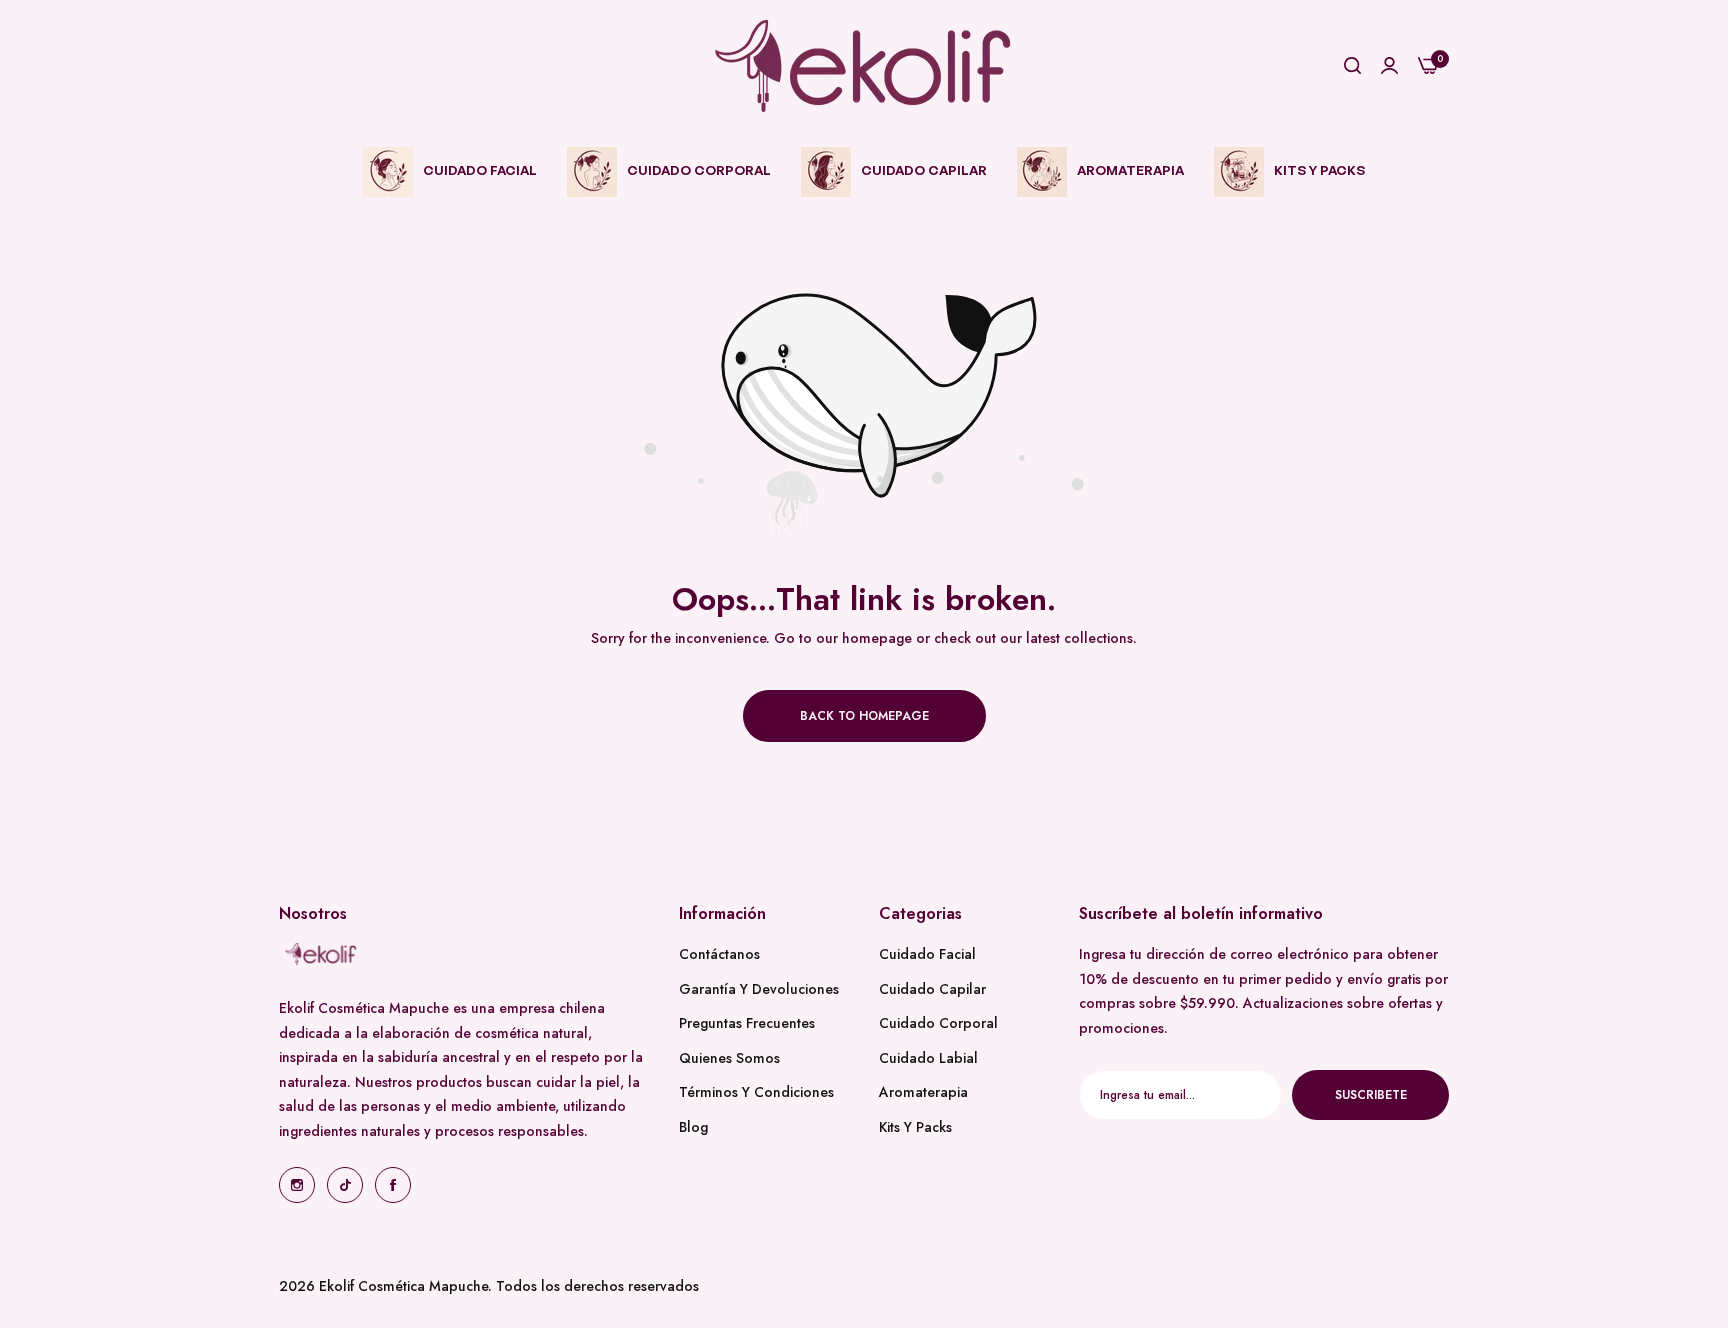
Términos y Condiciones (756, 1092)
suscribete (1371, 1094)
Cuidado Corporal (938, 1023)
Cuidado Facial (927, 954)
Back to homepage (864, 716)
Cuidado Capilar (932, 988)
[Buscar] (1352, 66)
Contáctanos (719, 954)
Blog (693, 1126)
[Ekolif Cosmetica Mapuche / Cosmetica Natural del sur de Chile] (864, 66)
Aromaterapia (923, 1092)
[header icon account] (1389, 66)
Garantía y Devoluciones (759, 988)
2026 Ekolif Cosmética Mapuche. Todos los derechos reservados (489, 1286)
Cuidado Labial (928, 1057)
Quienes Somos (729, 1057)
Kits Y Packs (915, 1126)
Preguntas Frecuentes (747, 1023)
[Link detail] (297, 1185)
